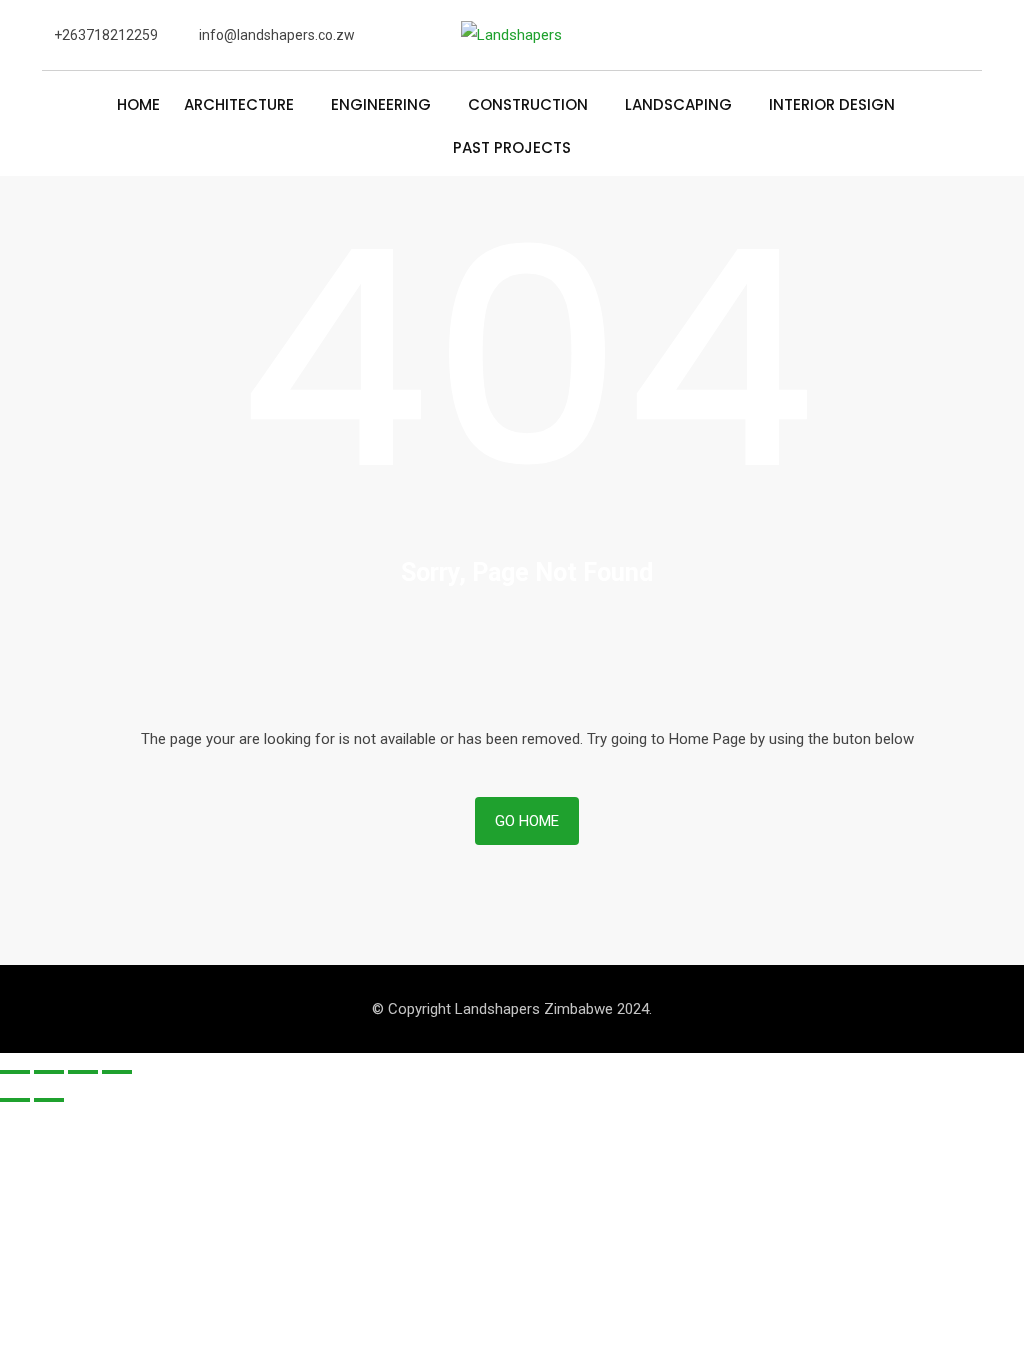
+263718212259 (106, 35)
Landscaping (678, 106)
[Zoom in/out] (117, 1072)
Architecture (239, 106)
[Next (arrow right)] (49, 1100)
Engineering (381, 106)
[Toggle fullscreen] (83, 1072)
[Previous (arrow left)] (15, 1100)
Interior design (832, 106)
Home (138, 106)
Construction (528, 106)
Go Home (527, 821)
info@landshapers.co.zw (277, 35)
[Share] (49, 1072)
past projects (512, 149)
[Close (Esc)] (15, 1072)
